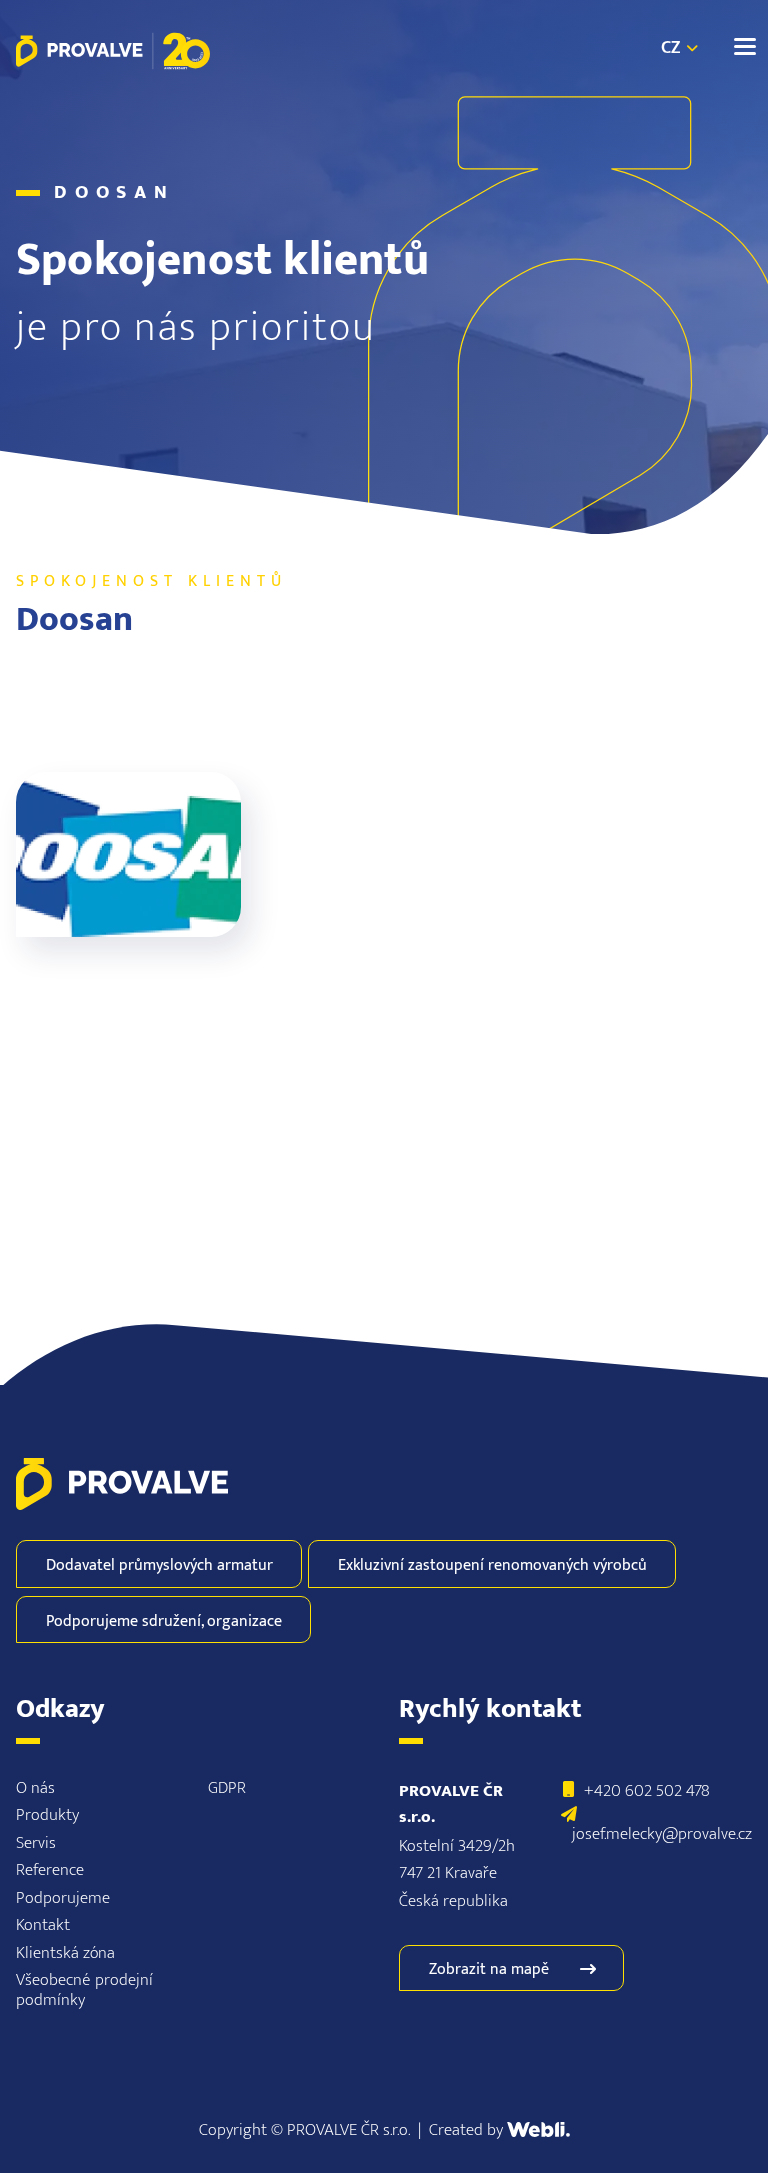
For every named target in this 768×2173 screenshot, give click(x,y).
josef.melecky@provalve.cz (662, 1833)
